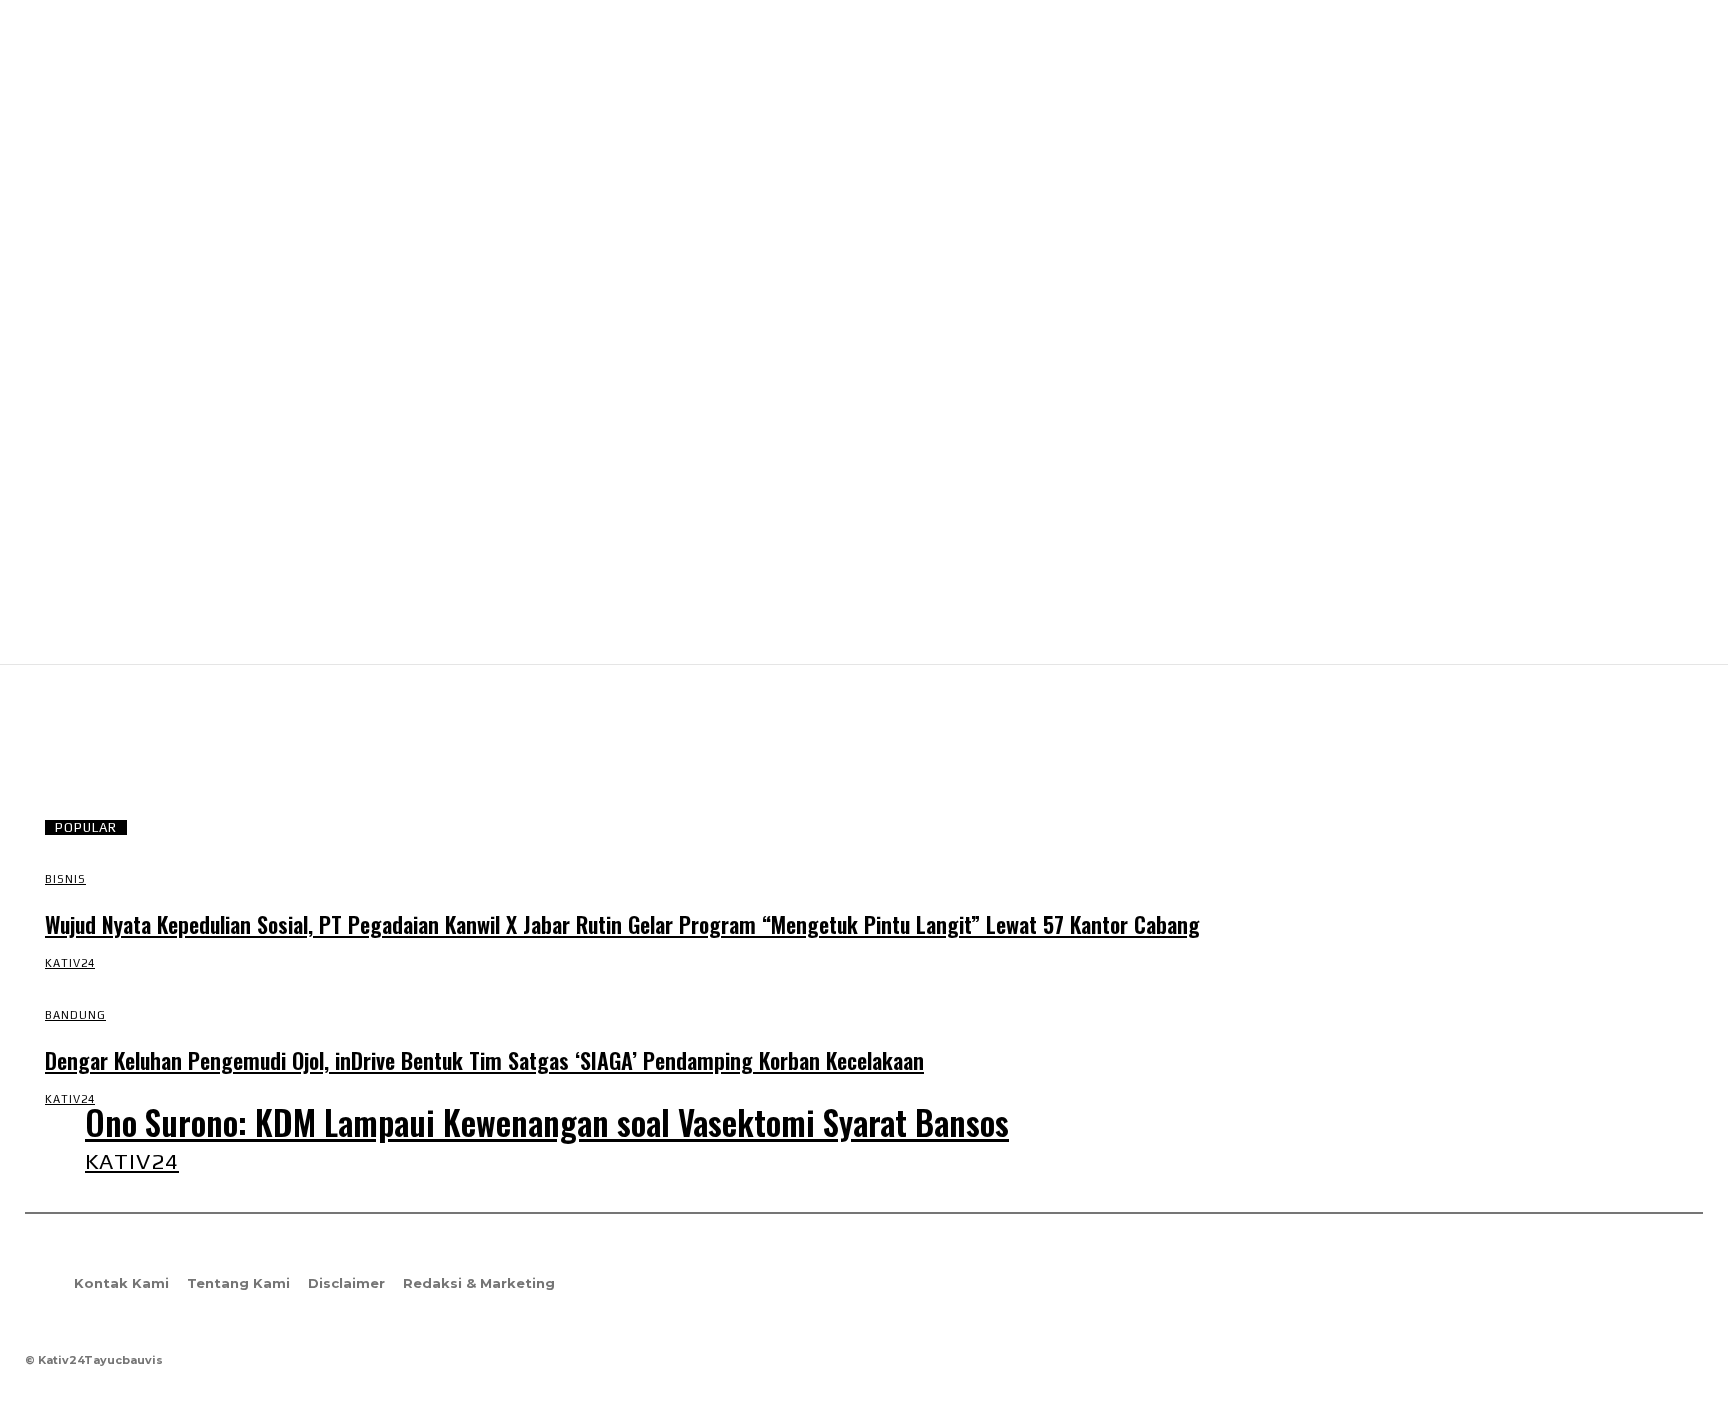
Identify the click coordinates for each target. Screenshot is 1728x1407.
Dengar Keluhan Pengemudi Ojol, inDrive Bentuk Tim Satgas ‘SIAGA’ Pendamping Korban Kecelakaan (484, 1060)
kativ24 (70, 963)
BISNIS (65, 879)
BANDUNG (75, 1015)
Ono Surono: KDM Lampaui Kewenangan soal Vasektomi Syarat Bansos (547, 1122)
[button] (1679, 630)
